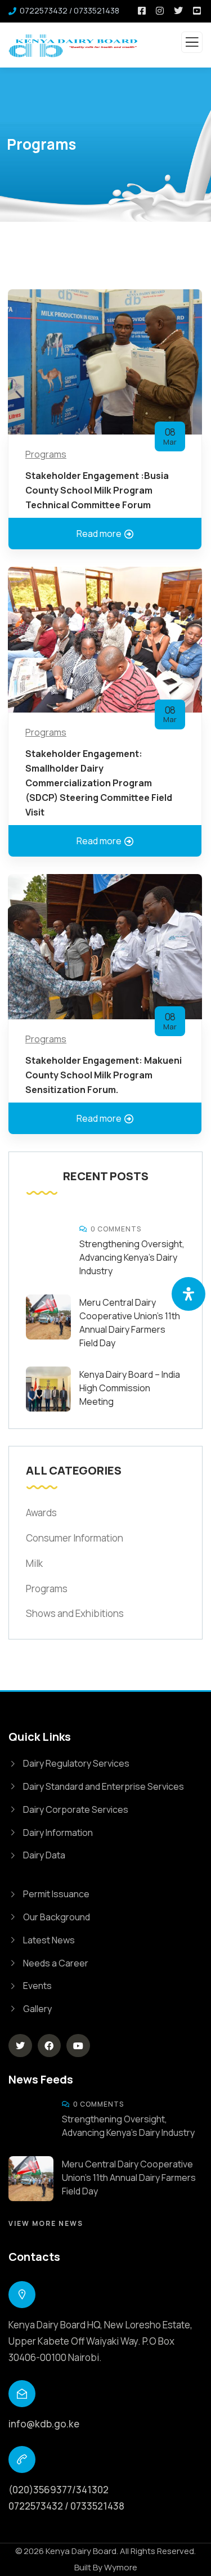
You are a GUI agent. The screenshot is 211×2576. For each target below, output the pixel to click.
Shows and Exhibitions (75, 1613)
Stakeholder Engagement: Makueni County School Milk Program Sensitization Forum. (104, 1075)
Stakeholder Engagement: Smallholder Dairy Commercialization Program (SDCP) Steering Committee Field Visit (99, 783)
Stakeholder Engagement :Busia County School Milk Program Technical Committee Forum (97, 490)
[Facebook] (50, 2046)
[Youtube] (78, 2046)
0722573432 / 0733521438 (66, 2506)
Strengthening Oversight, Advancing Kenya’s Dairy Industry (132, 1257)
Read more (99, 534)
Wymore (121, 2567)
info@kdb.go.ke (44, 2424)
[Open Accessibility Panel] (188, 1294)
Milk (34, 1563)
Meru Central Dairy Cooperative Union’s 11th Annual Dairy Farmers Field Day (129, 2178)
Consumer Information (75, 1538)
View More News (46, 2223)
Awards (41, 1513)
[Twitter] (20, 2046)
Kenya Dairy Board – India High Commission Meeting (130, 1388)
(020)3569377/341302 (59, 2490)
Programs (46, 454)
